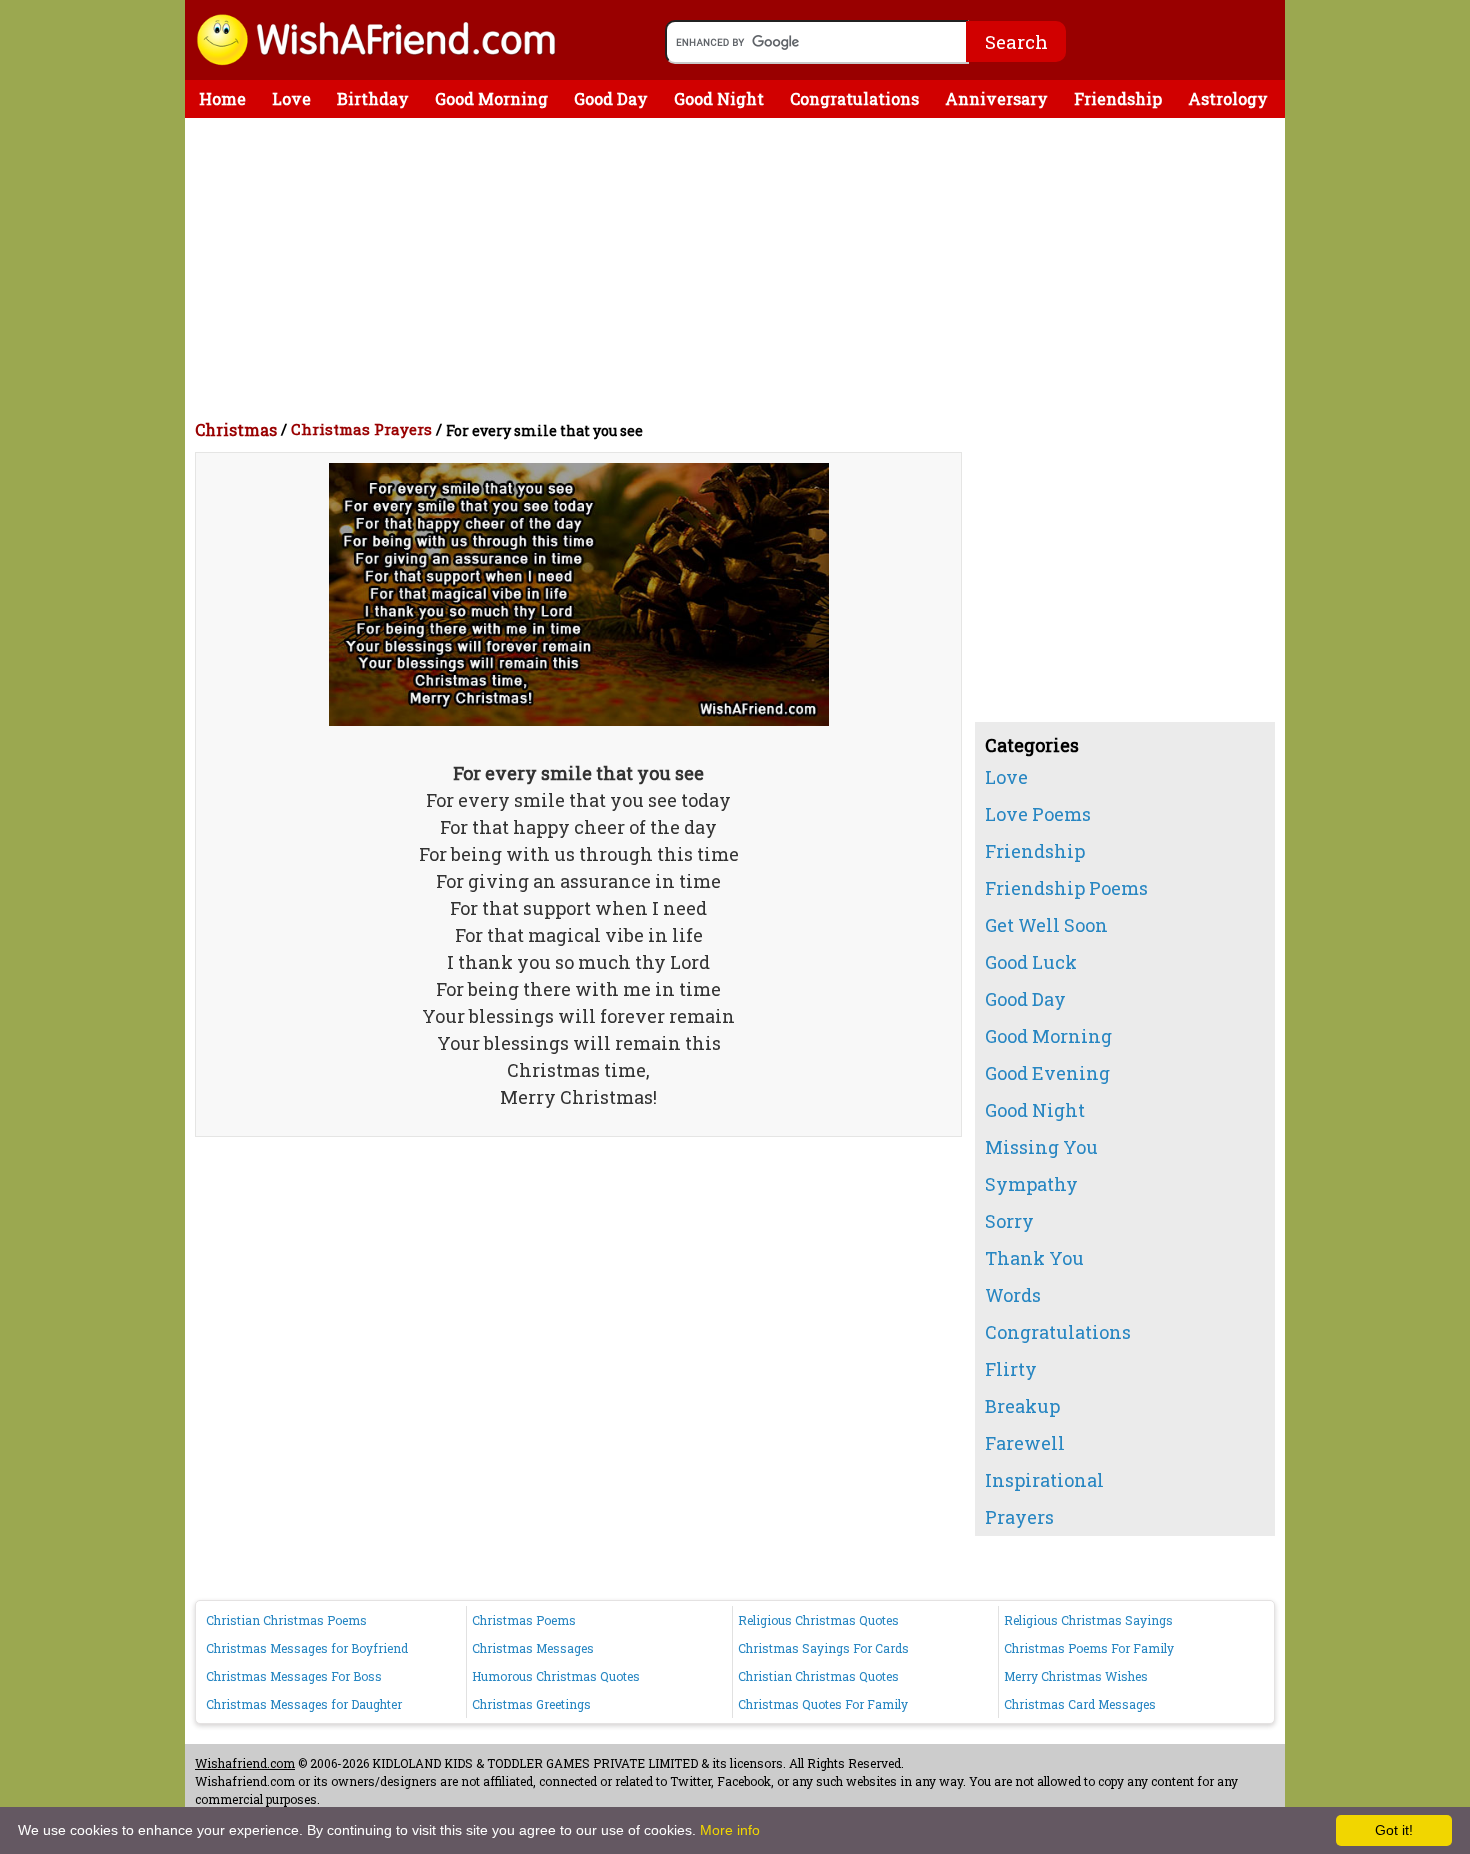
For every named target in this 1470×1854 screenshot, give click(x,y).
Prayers (1019, 1517)
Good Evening (1047, 1073)
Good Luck (1031, 962)
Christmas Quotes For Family (823, 1704)
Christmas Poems (524, 1620)
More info (730, 1830)
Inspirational (1044, 1480)
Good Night (719, 98)
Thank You (1034, 1258)
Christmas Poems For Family (1089, 1648)
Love (291, 98)
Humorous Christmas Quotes (556, 1676)
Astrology (1228, 98)
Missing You (1041, 1147)
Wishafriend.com (245, 1763)
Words (1013, 1295)
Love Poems (1038, 814)
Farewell (1025, 1443)
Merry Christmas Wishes (1076, 1676)
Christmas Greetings (531, 1704)
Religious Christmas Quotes (818, 1620)
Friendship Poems (1066, 888)
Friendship (1118, 98)
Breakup (1022, 1406)
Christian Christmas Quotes (818, 1676)
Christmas (236, 429)
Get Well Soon (1046, 925)
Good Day (611, 98)
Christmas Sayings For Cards (823, 1648)
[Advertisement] (740, 268)
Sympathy (1031, 1184)
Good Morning (491, 98)
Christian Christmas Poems (286, 1620)
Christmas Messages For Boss (294, 1676)
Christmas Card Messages (1080, 1704)
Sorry (1009, 1221)
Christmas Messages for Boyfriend (307, 1648)
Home (222, 98)
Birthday (373, 98)
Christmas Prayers (361, 429)
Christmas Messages (533, 1648)
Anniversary (996, 98)
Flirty (1011, 1369)
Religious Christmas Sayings (1088, 1620)
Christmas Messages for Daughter (304, 1704)
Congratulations (854, 98)
